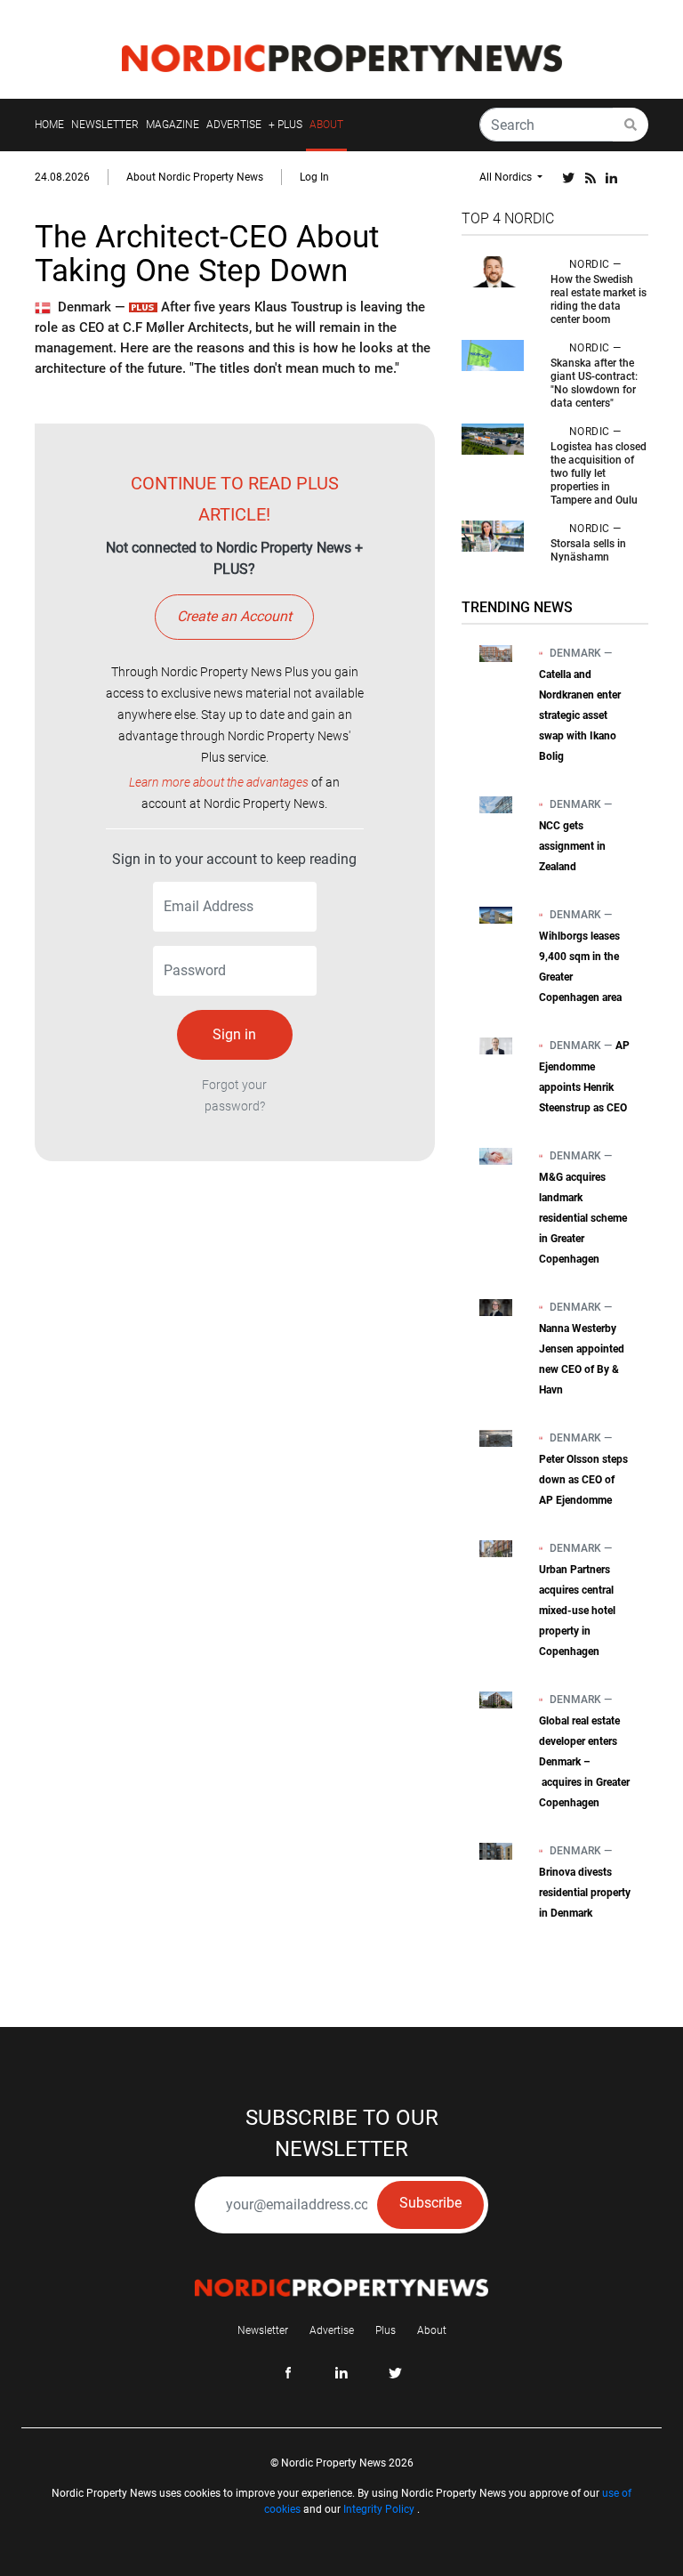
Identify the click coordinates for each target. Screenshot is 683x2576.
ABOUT (326, 125)
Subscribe (430, 2203)
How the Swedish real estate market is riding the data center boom (599, 299)
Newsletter (263, 2330)
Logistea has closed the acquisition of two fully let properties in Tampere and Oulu (599, 473)
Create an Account (234, 616)
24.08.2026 (62, 177)
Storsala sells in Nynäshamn (588, 550)
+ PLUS (285, 125)
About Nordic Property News (195, 177)
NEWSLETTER (105, 125)
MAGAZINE (173, 125)
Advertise (332, 2330)
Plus (386, 2330)
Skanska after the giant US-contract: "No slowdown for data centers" (594, 383)
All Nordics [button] (507, 177)
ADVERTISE (234, 125)
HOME (49, 125)
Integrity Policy (379, 2509)
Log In (314, 177)
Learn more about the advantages (219, 782)
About (432, 2330)
